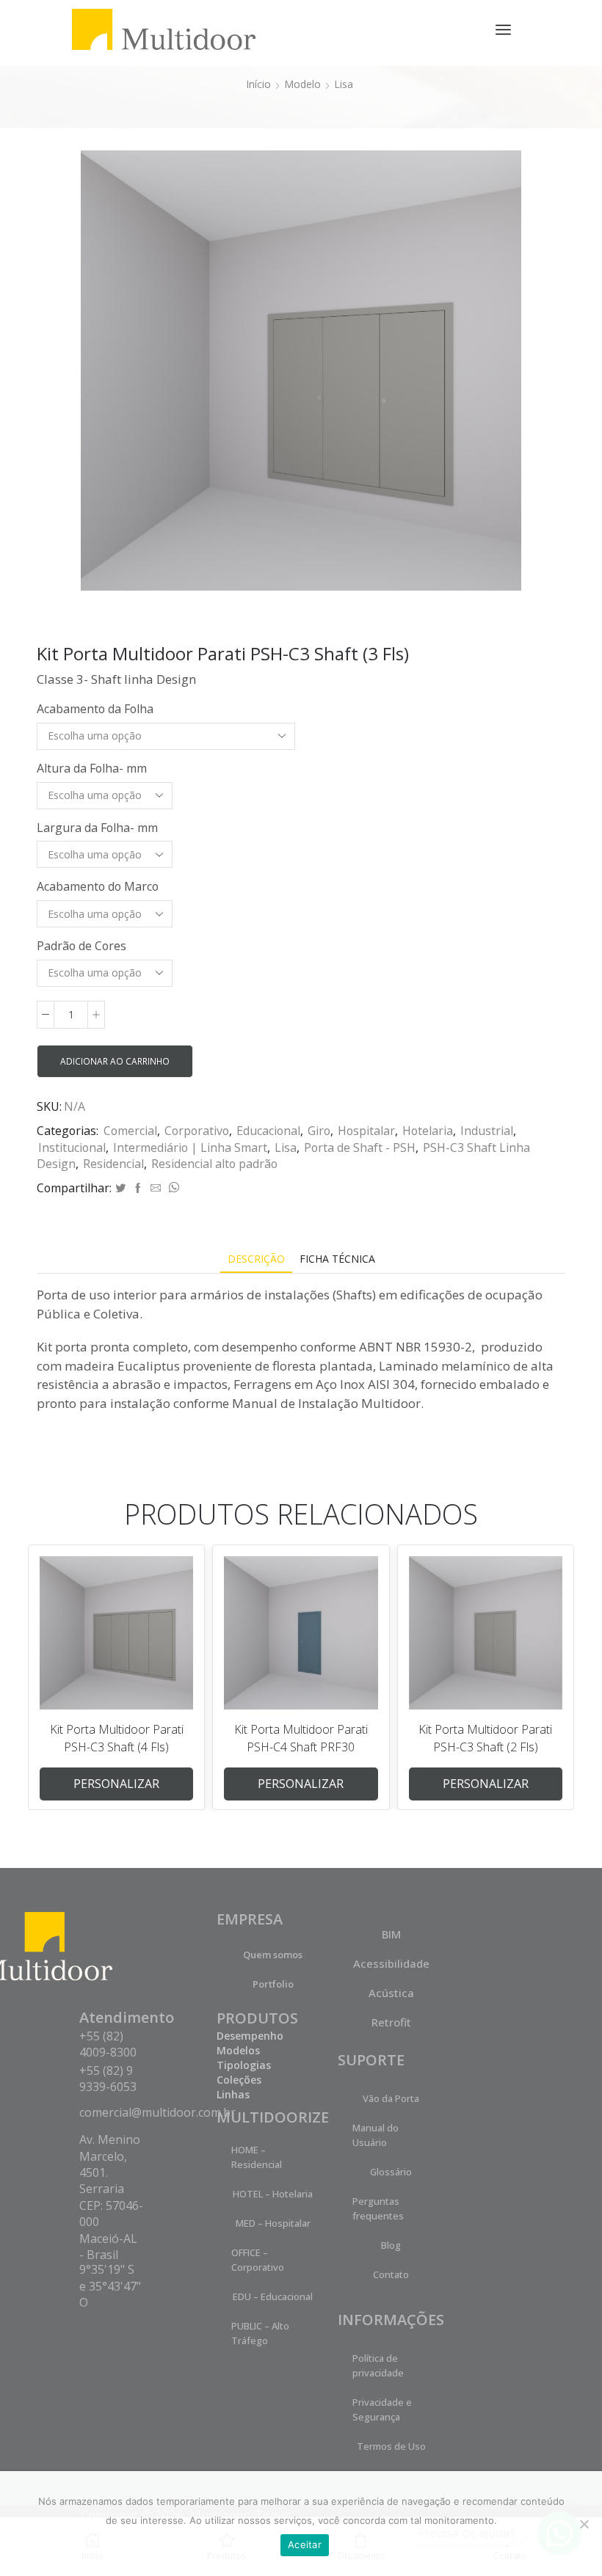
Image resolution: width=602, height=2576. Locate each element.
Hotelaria (428, 1131)
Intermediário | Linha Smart (190, 1147)
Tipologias (244, 2065)
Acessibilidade (391, 1963)
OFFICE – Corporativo (258, 2260)
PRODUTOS (257, 2018)
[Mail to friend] (156, 1188)
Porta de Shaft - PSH (360, 1147)
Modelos (238, 2050)
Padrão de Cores (81, 946)
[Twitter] (120, 1188)
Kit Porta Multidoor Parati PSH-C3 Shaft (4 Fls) (117, 1738)
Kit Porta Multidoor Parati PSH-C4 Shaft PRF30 (301, 1738)
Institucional (72, 1147)
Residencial (113, 1164)
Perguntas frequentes (378, 2208)
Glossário (391, 2172)
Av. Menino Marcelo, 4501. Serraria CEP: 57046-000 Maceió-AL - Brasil (111, 2197)
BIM (391, 1934)
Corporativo (197, 1131)
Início (258, 84)
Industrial (487, 1131)
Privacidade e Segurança (382, 2409)
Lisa (344, 84)
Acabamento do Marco (98, 886)
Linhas (233, 2094)
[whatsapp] (172, 1188)
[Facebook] (138, 1188)
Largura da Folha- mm (97, 828)
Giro (319, 1131)
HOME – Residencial (257, 2157)
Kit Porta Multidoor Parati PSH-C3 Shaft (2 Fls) (485, 1738)
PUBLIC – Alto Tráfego (260, 2333)
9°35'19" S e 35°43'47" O (110, 2286)
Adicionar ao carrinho (115, 1061)
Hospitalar (366, 1131)
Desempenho (250, 2036)
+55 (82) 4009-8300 (108, 2044)
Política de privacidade (378, 2365)
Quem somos (273, 1955)
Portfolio (273, 1984)
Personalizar (116, 1784)
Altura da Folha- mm (92, 768)
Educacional (268, 1131)
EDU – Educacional (273, 2296)
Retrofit (391, 2022)
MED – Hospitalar (273, 2223)
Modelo (302, 84)
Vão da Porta (391, 2098)
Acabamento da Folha (95, 709)
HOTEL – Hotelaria (273, 2194)
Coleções (239, 2080)
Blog (391, 2245)
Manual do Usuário (376, 2135)
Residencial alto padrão (214, 1164)
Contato (391, 2274)
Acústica (391, 1993)
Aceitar (305, 2544)
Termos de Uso (391, 2446)
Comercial (130, 1131)
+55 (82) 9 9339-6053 (108, 2079)
